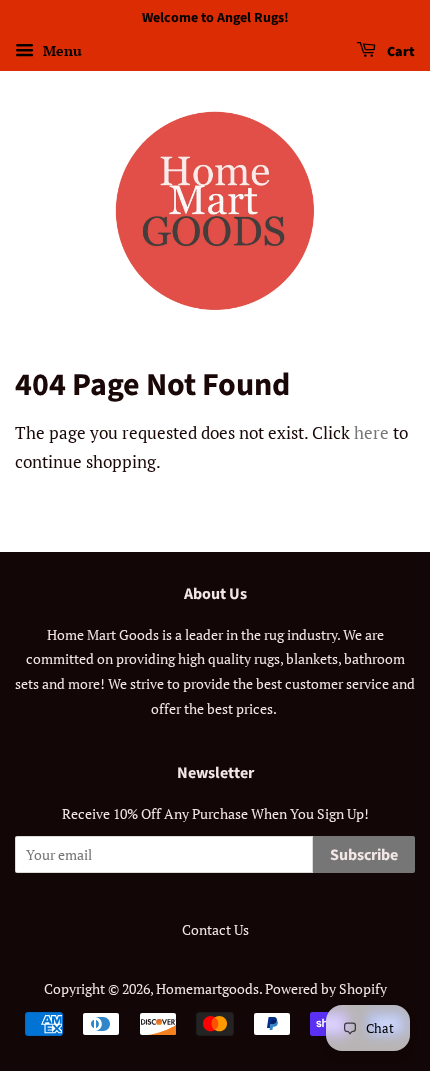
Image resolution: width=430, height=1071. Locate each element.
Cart (399, 52)
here (371, 432)
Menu (60, 50)
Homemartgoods (207, 988)
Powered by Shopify (326, 988)
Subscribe (364, 855)
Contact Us (215, 929)
